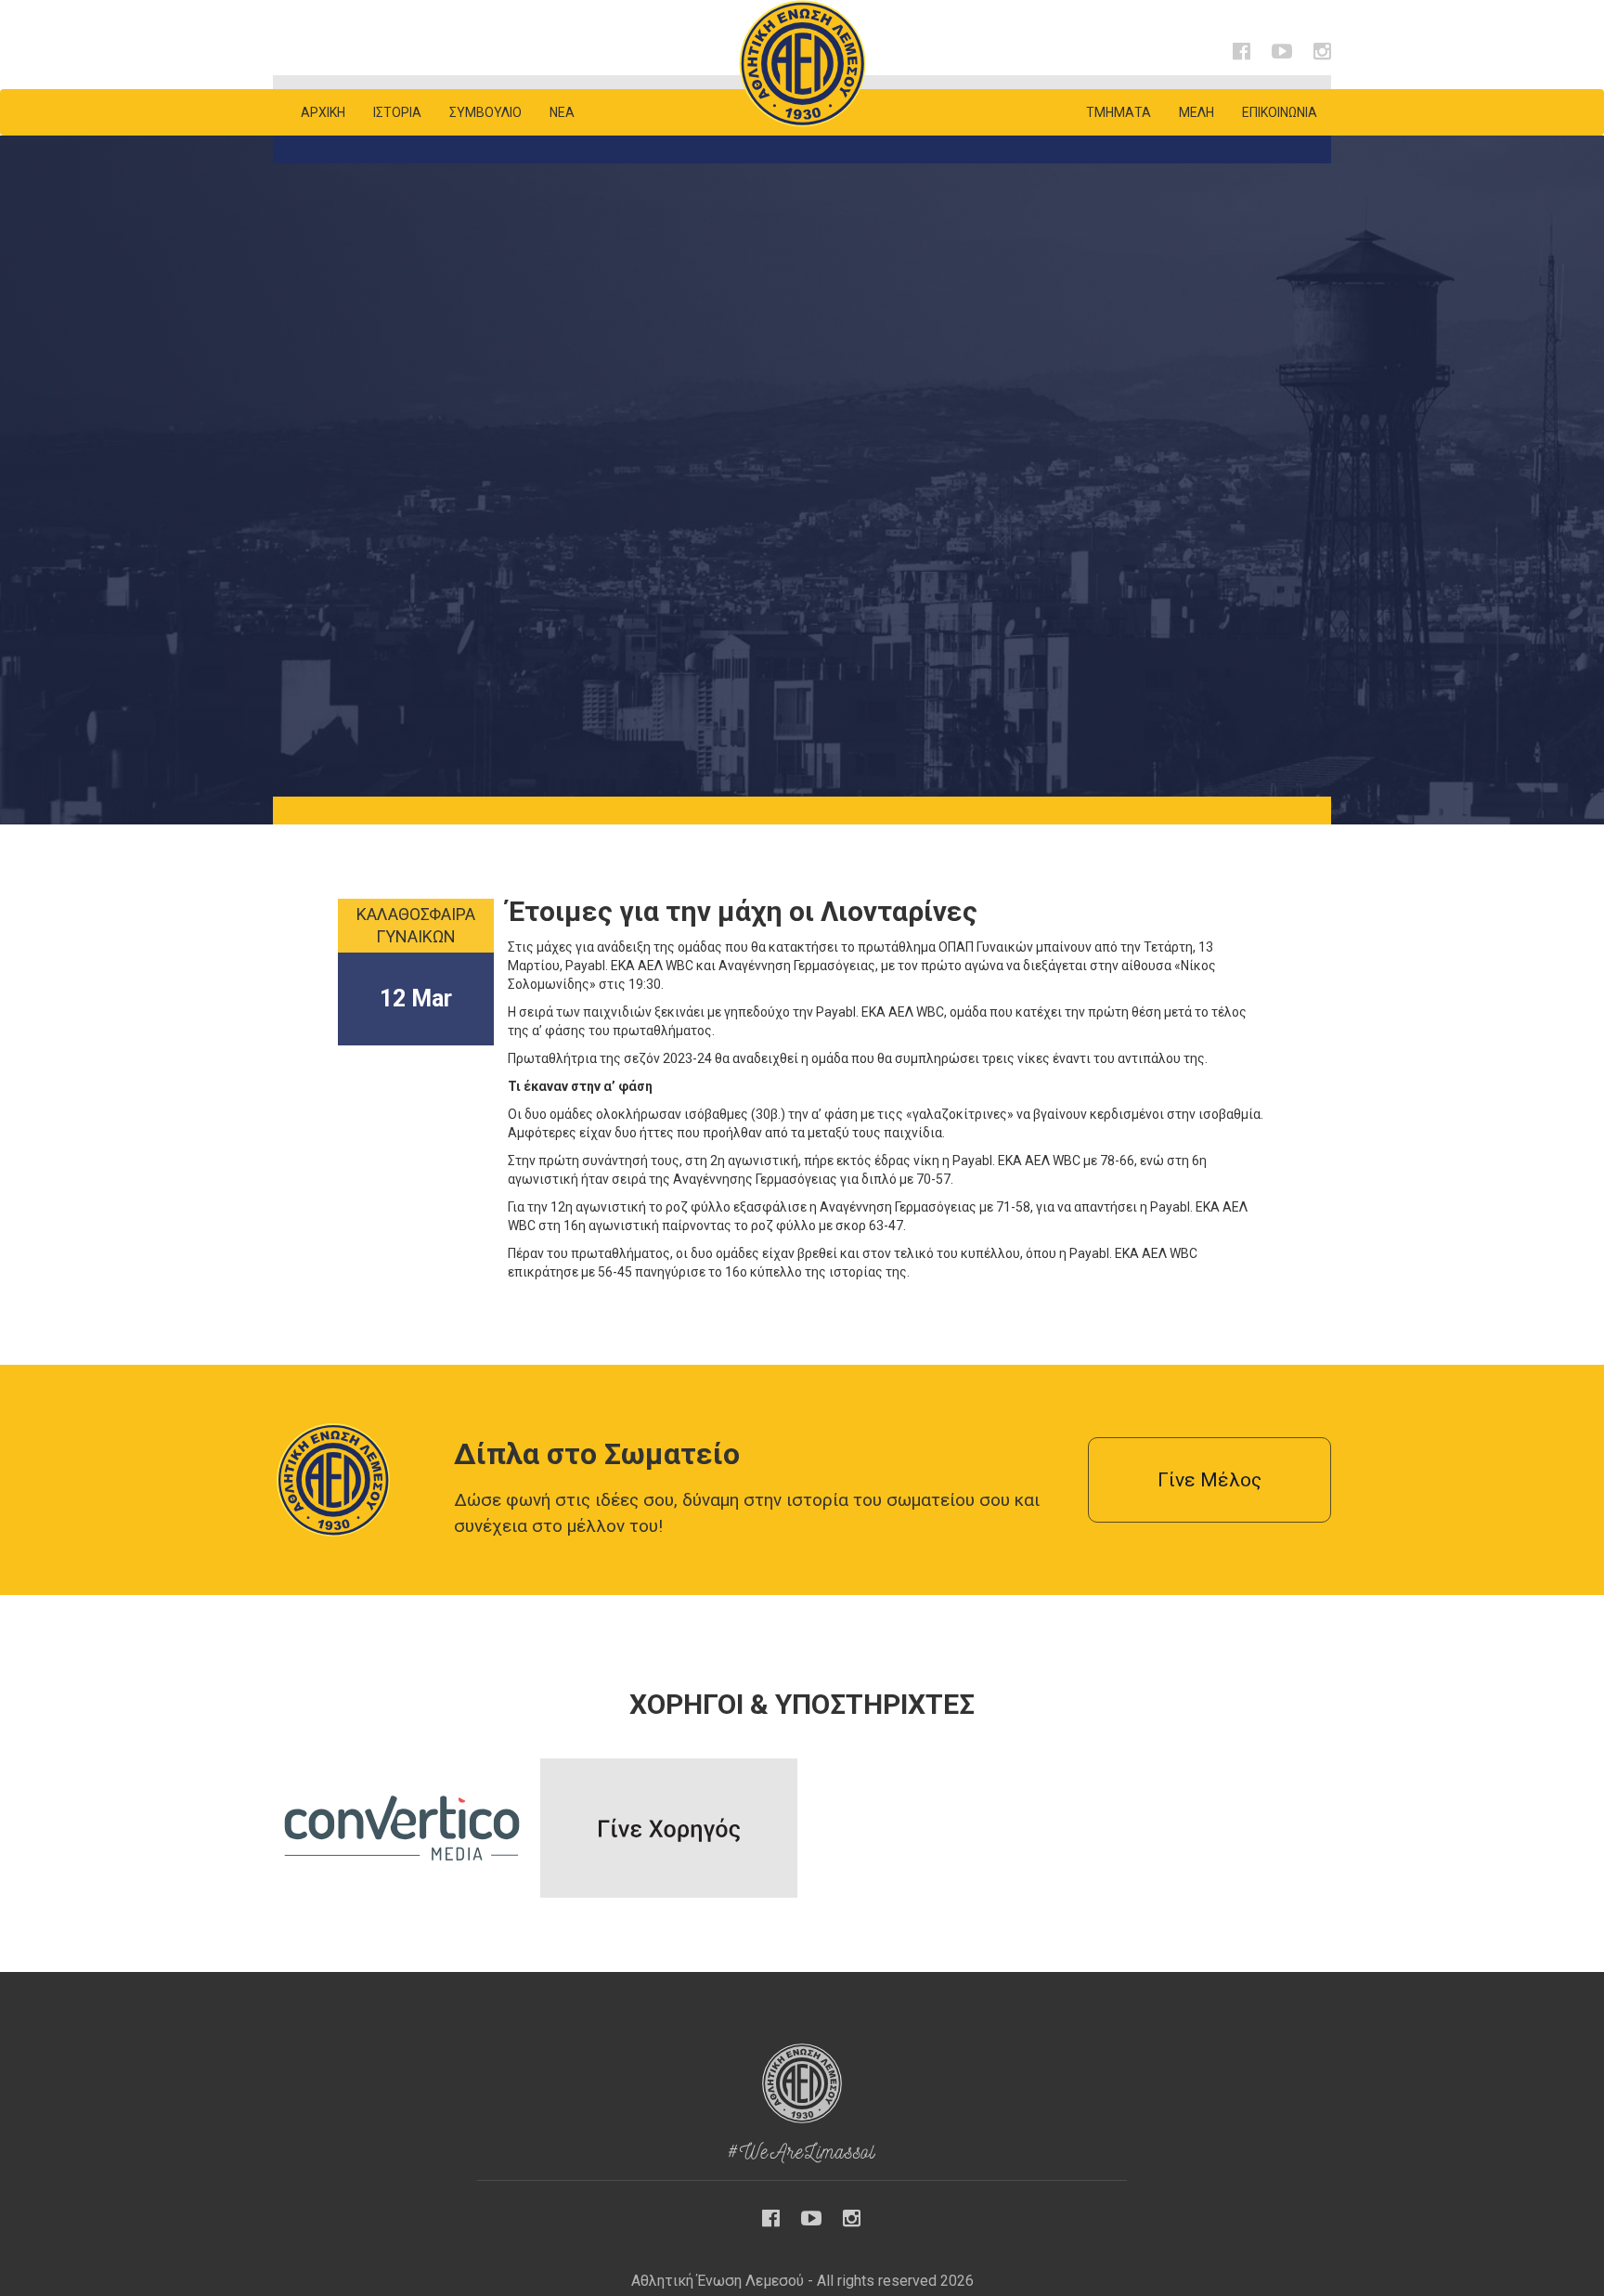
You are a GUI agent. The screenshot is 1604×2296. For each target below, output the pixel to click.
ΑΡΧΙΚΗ (323, 112)
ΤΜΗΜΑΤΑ (1119, 112)
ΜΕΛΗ (1197, 112)
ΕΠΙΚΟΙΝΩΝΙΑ (1280, 112)
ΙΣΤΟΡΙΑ (397, 112)
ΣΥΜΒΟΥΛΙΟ (485, 112)
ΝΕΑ (562, 112)
